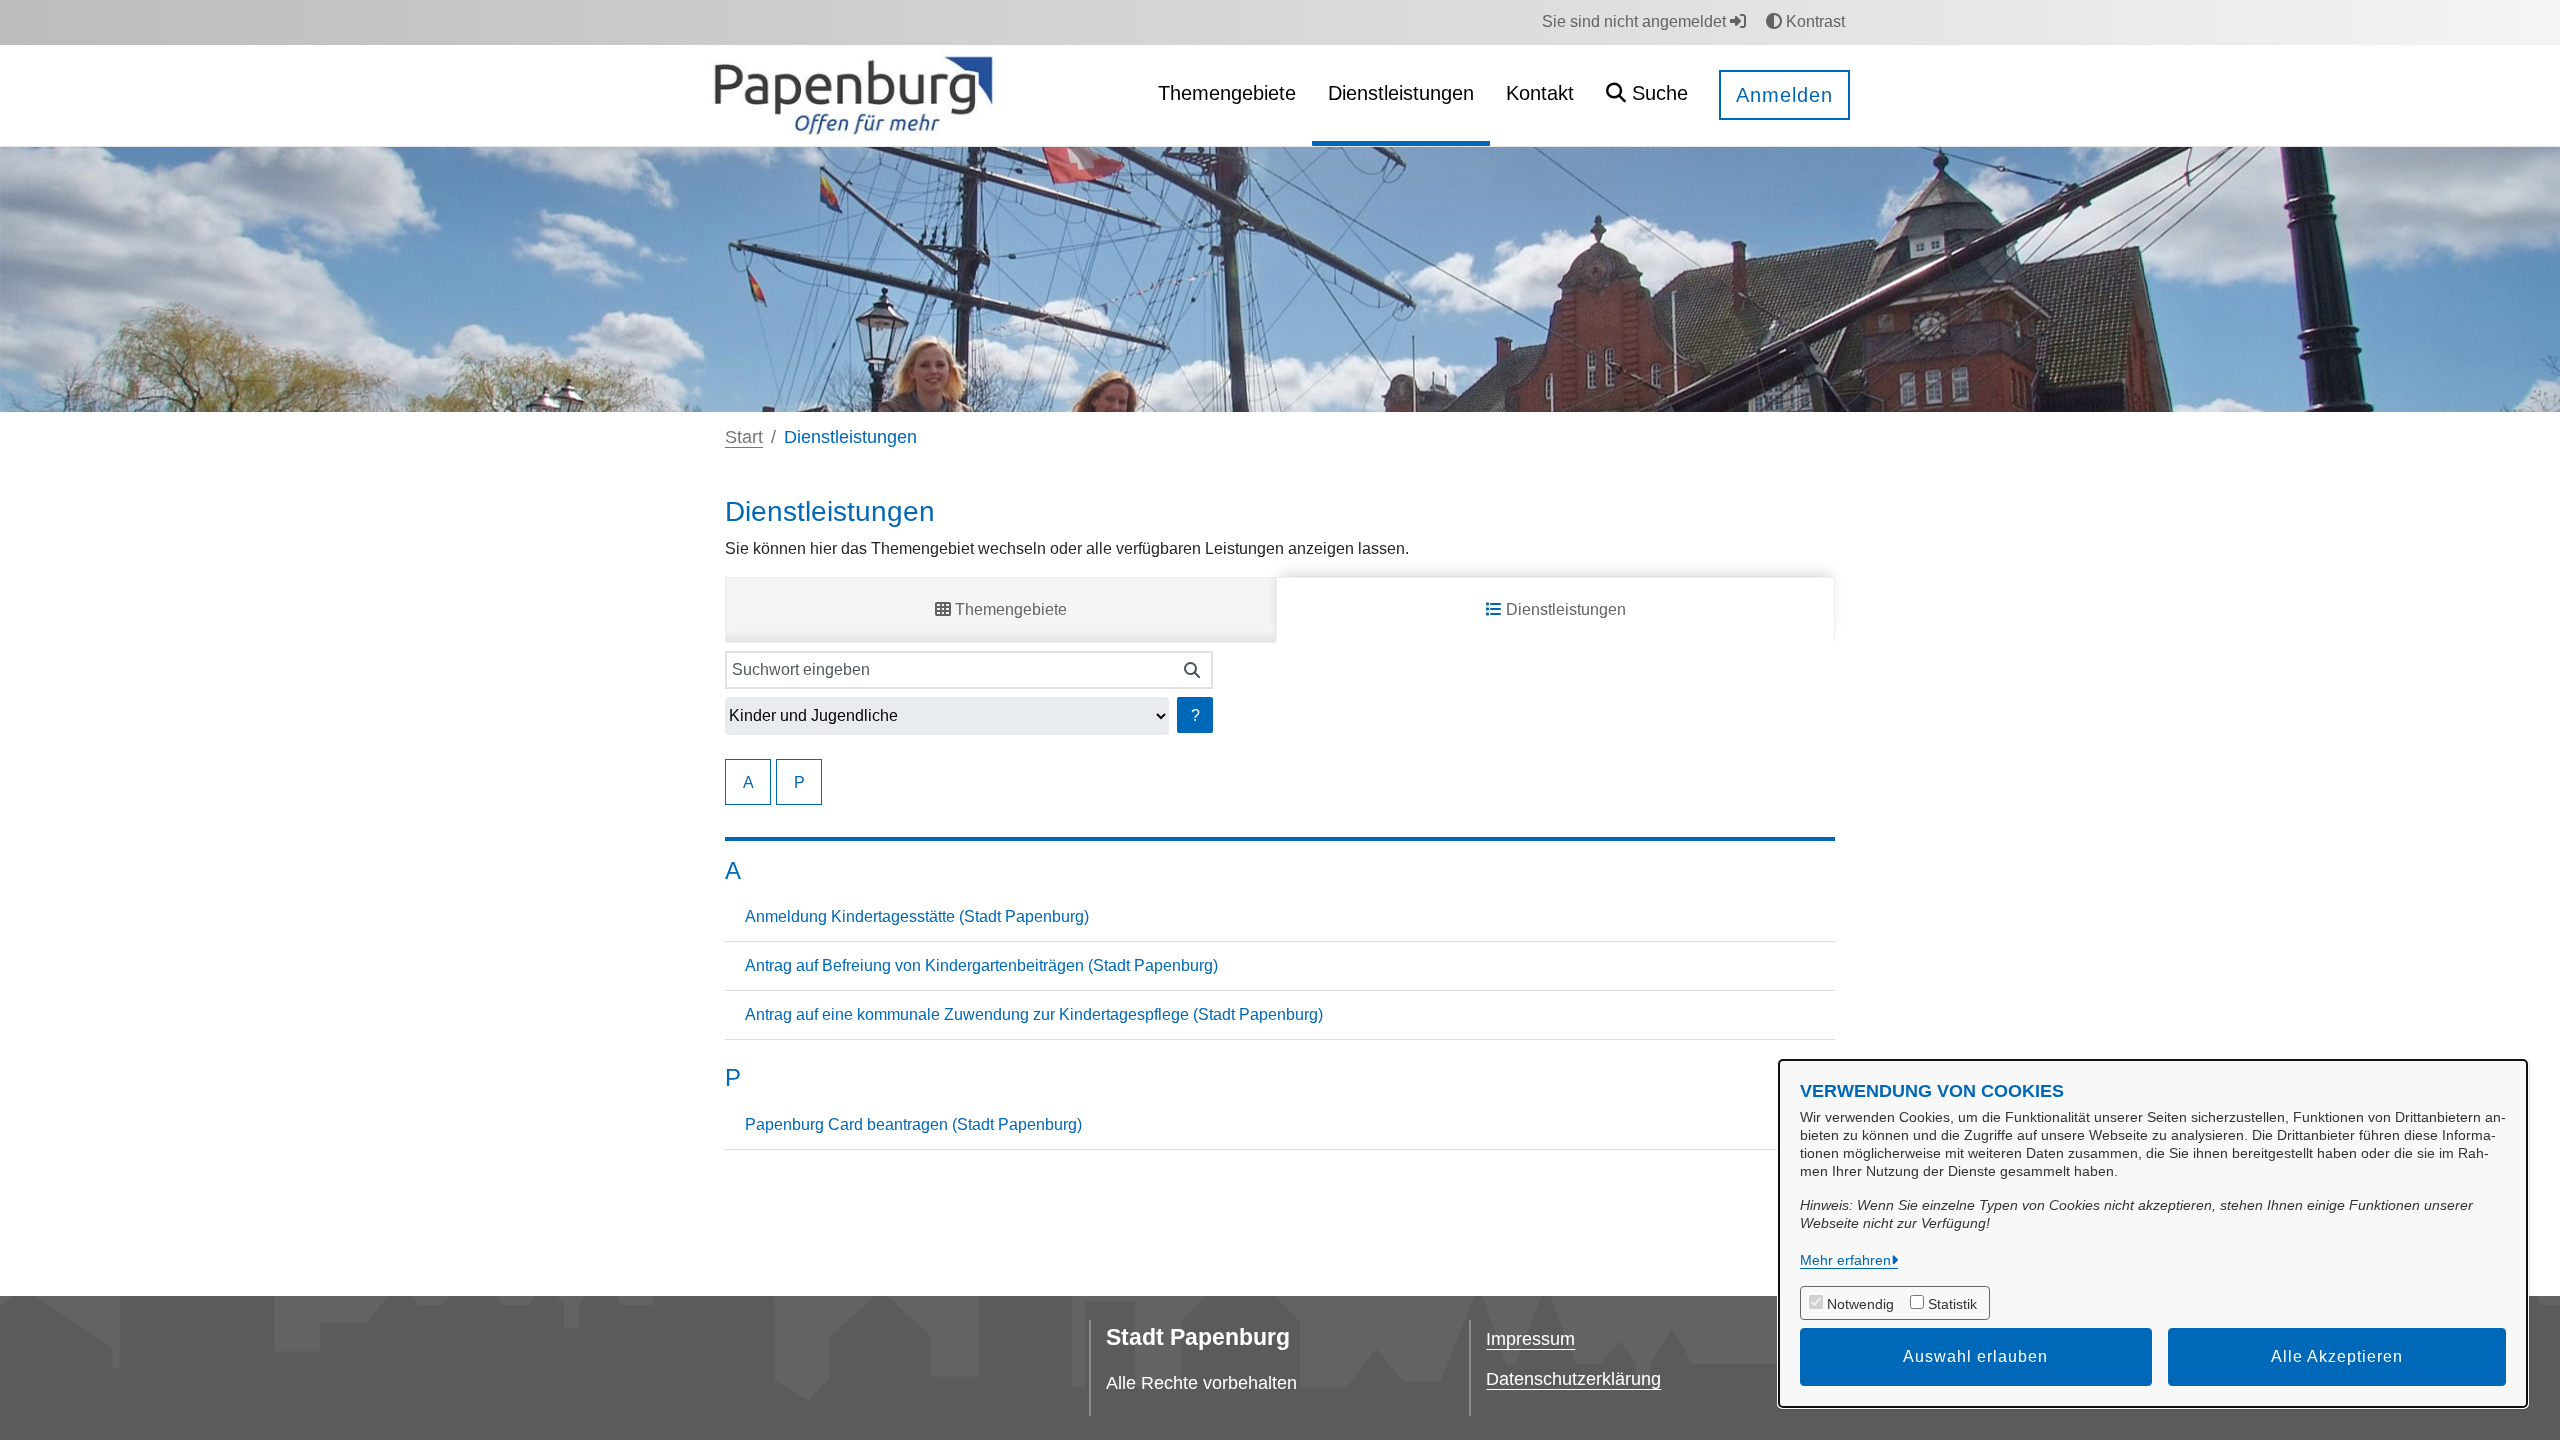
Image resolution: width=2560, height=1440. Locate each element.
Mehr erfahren (1845, 1260)
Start (744, 437)
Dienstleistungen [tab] (1564, 609)
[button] (1647, 95)
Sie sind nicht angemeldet (1636, 21)
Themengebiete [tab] (1009, 609)
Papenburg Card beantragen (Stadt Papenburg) (913, 1124)
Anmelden (1784, 95)
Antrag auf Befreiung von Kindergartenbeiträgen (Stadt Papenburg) (981, 965)
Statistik (1952, 1304)
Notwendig (1860, 1304)
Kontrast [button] (1813, 21)
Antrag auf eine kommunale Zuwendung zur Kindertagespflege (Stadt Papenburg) (1034, 1014)
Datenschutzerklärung (1573, 1379)
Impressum (1530, 1339)
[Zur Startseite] (853, 94)
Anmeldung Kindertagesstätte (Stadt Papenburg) (917, 916)
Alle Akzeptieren (2337, 1356)
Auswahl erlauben (1975, 1356)
